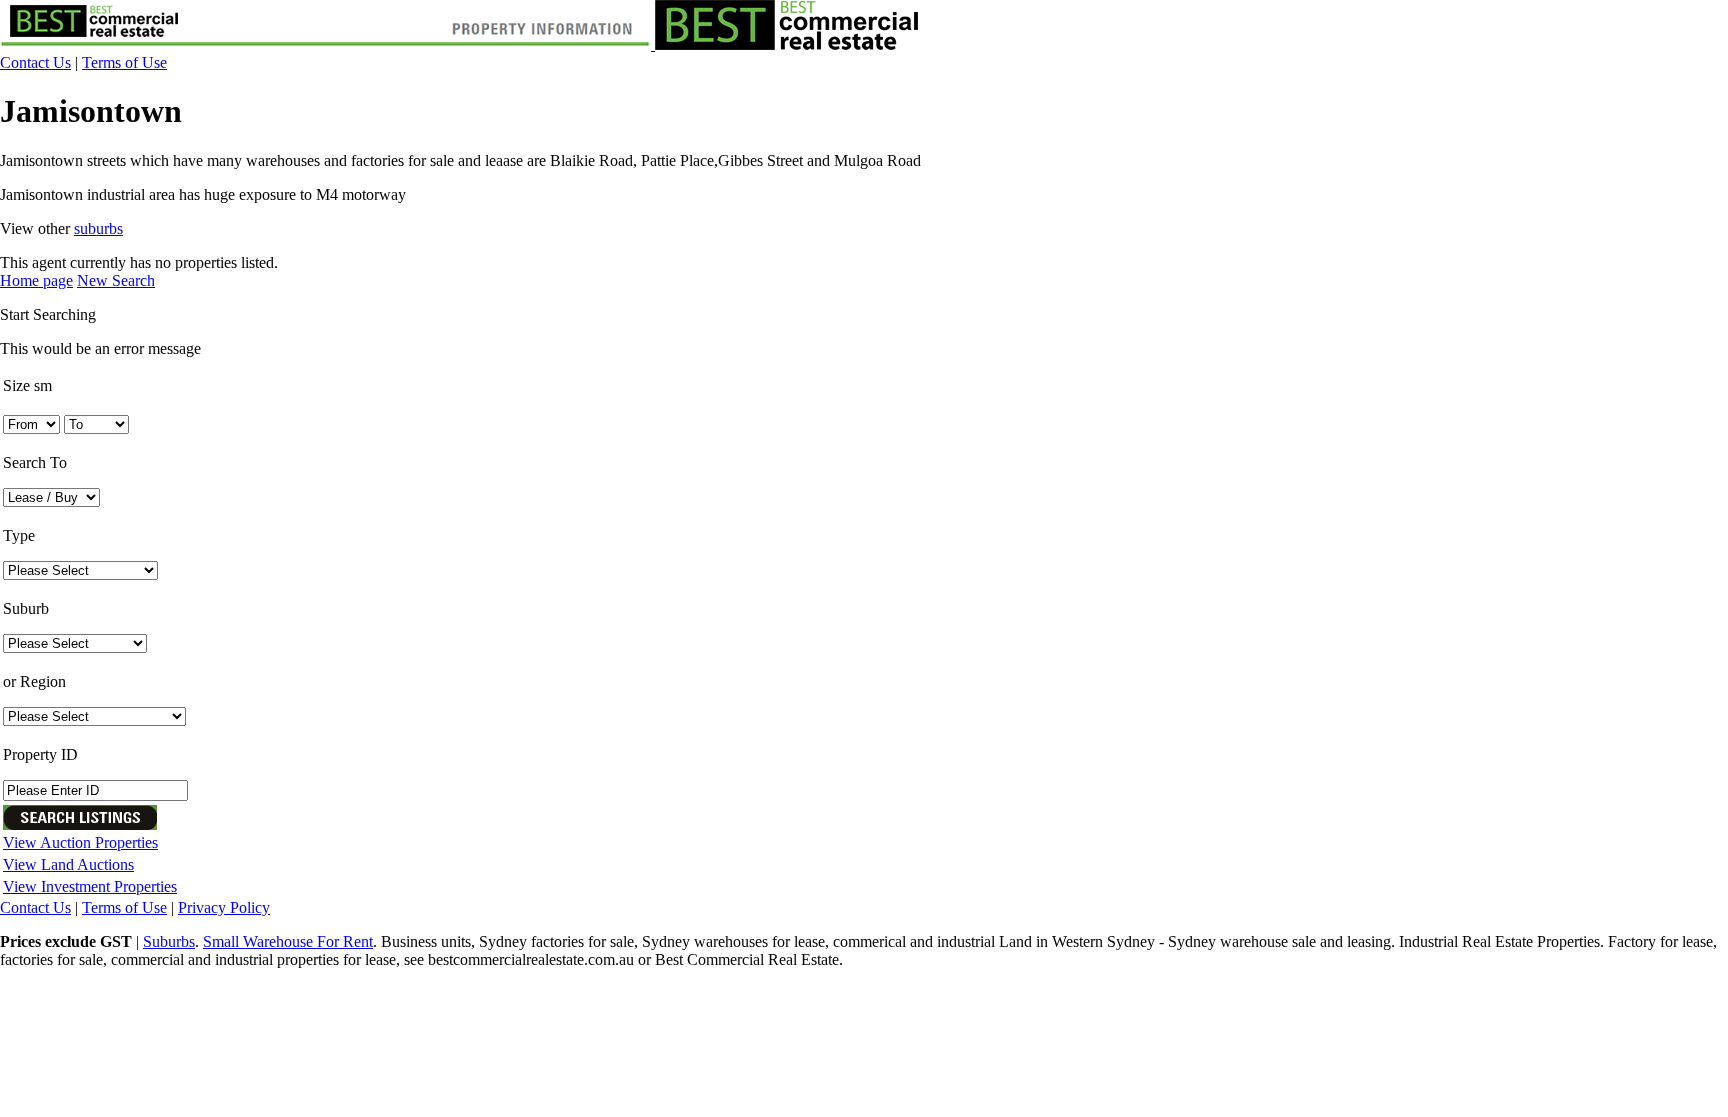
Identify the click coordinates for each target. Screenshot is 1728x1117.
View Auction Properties (80, 842)
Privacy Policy (224, 907)
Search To (35, 462)
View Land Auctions (68, 864)
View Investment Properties (90, 886)
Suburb (26, 608)
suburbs (98, 228)
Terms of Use (124, 62)
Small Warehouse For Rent (288, 941)
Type (19, 535)
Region (34, 681)
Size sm (27, 385)
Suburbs (169, 941)
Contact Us (35, 62)
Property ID (40, 754)
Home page (36, 280)
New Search (116, 280)
